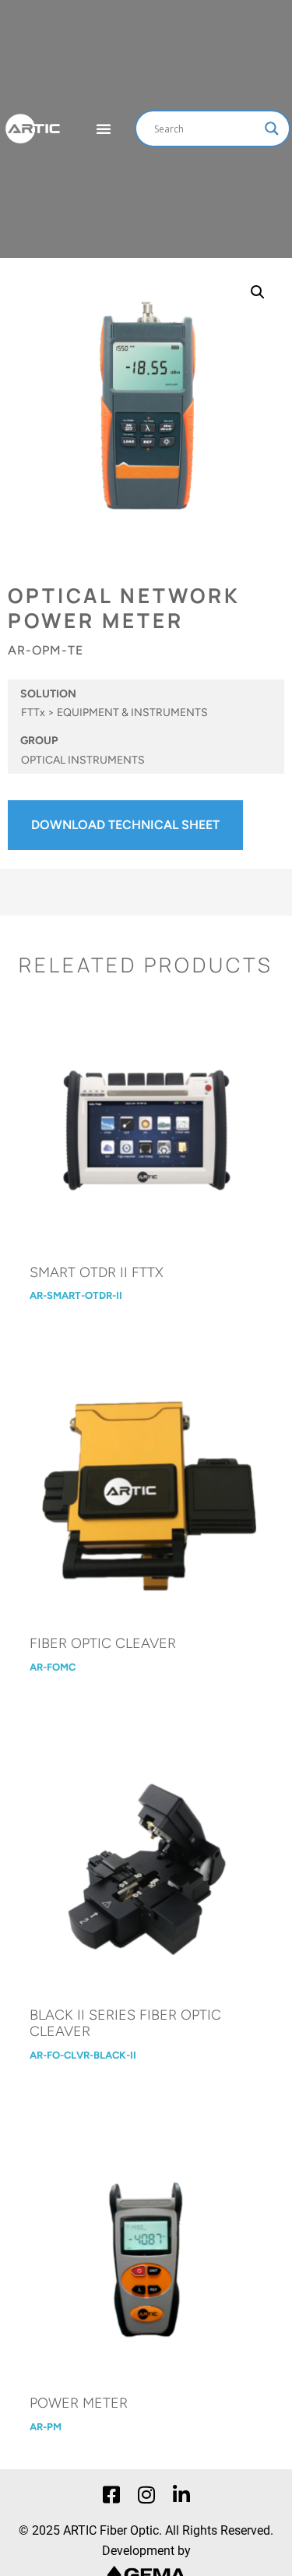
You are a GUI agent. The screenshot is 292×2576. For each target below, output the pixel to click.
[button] (258, 292)
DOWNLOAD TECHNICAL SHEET (125, 825)
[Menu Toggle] (104, 129)
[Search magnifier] (272, 129)
